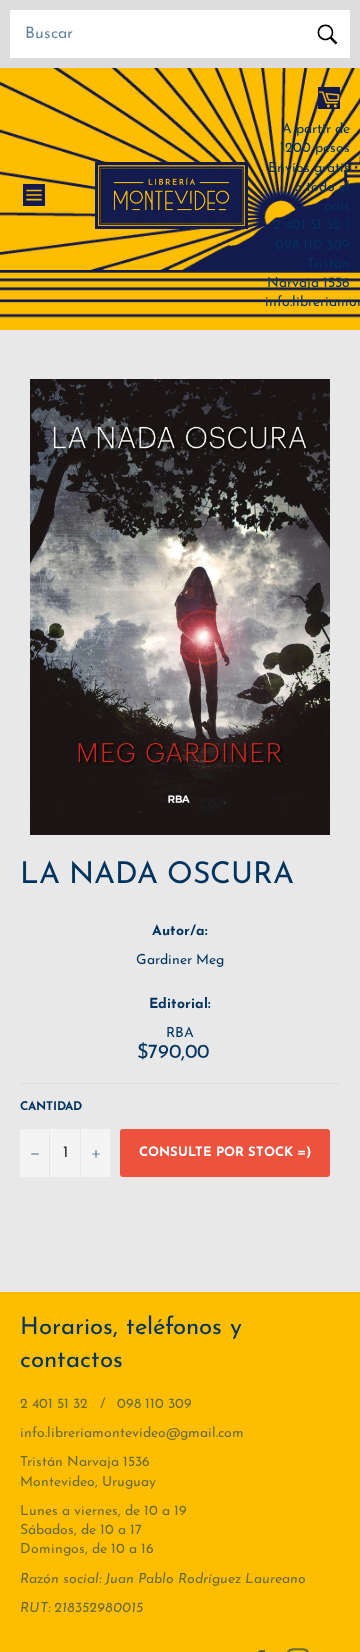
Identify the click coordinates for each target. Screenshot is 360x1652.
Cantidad (51, 1107)
